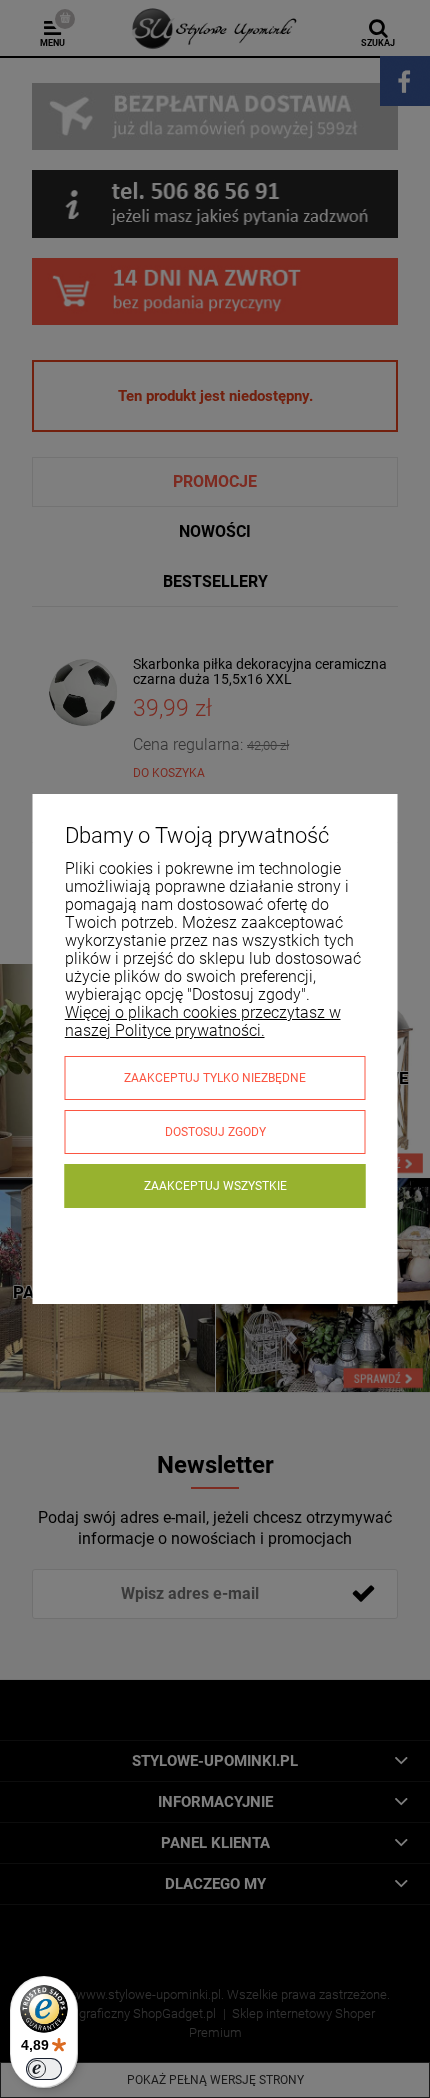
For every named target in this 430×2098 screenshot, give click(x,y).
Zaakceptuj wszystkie (215, 1186)
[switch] (44, 2069)
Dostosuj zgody (215, 1132)
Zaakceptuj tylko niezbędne (215, 1078)
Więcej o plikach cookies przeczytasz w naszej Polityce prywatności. (203, 1021)
